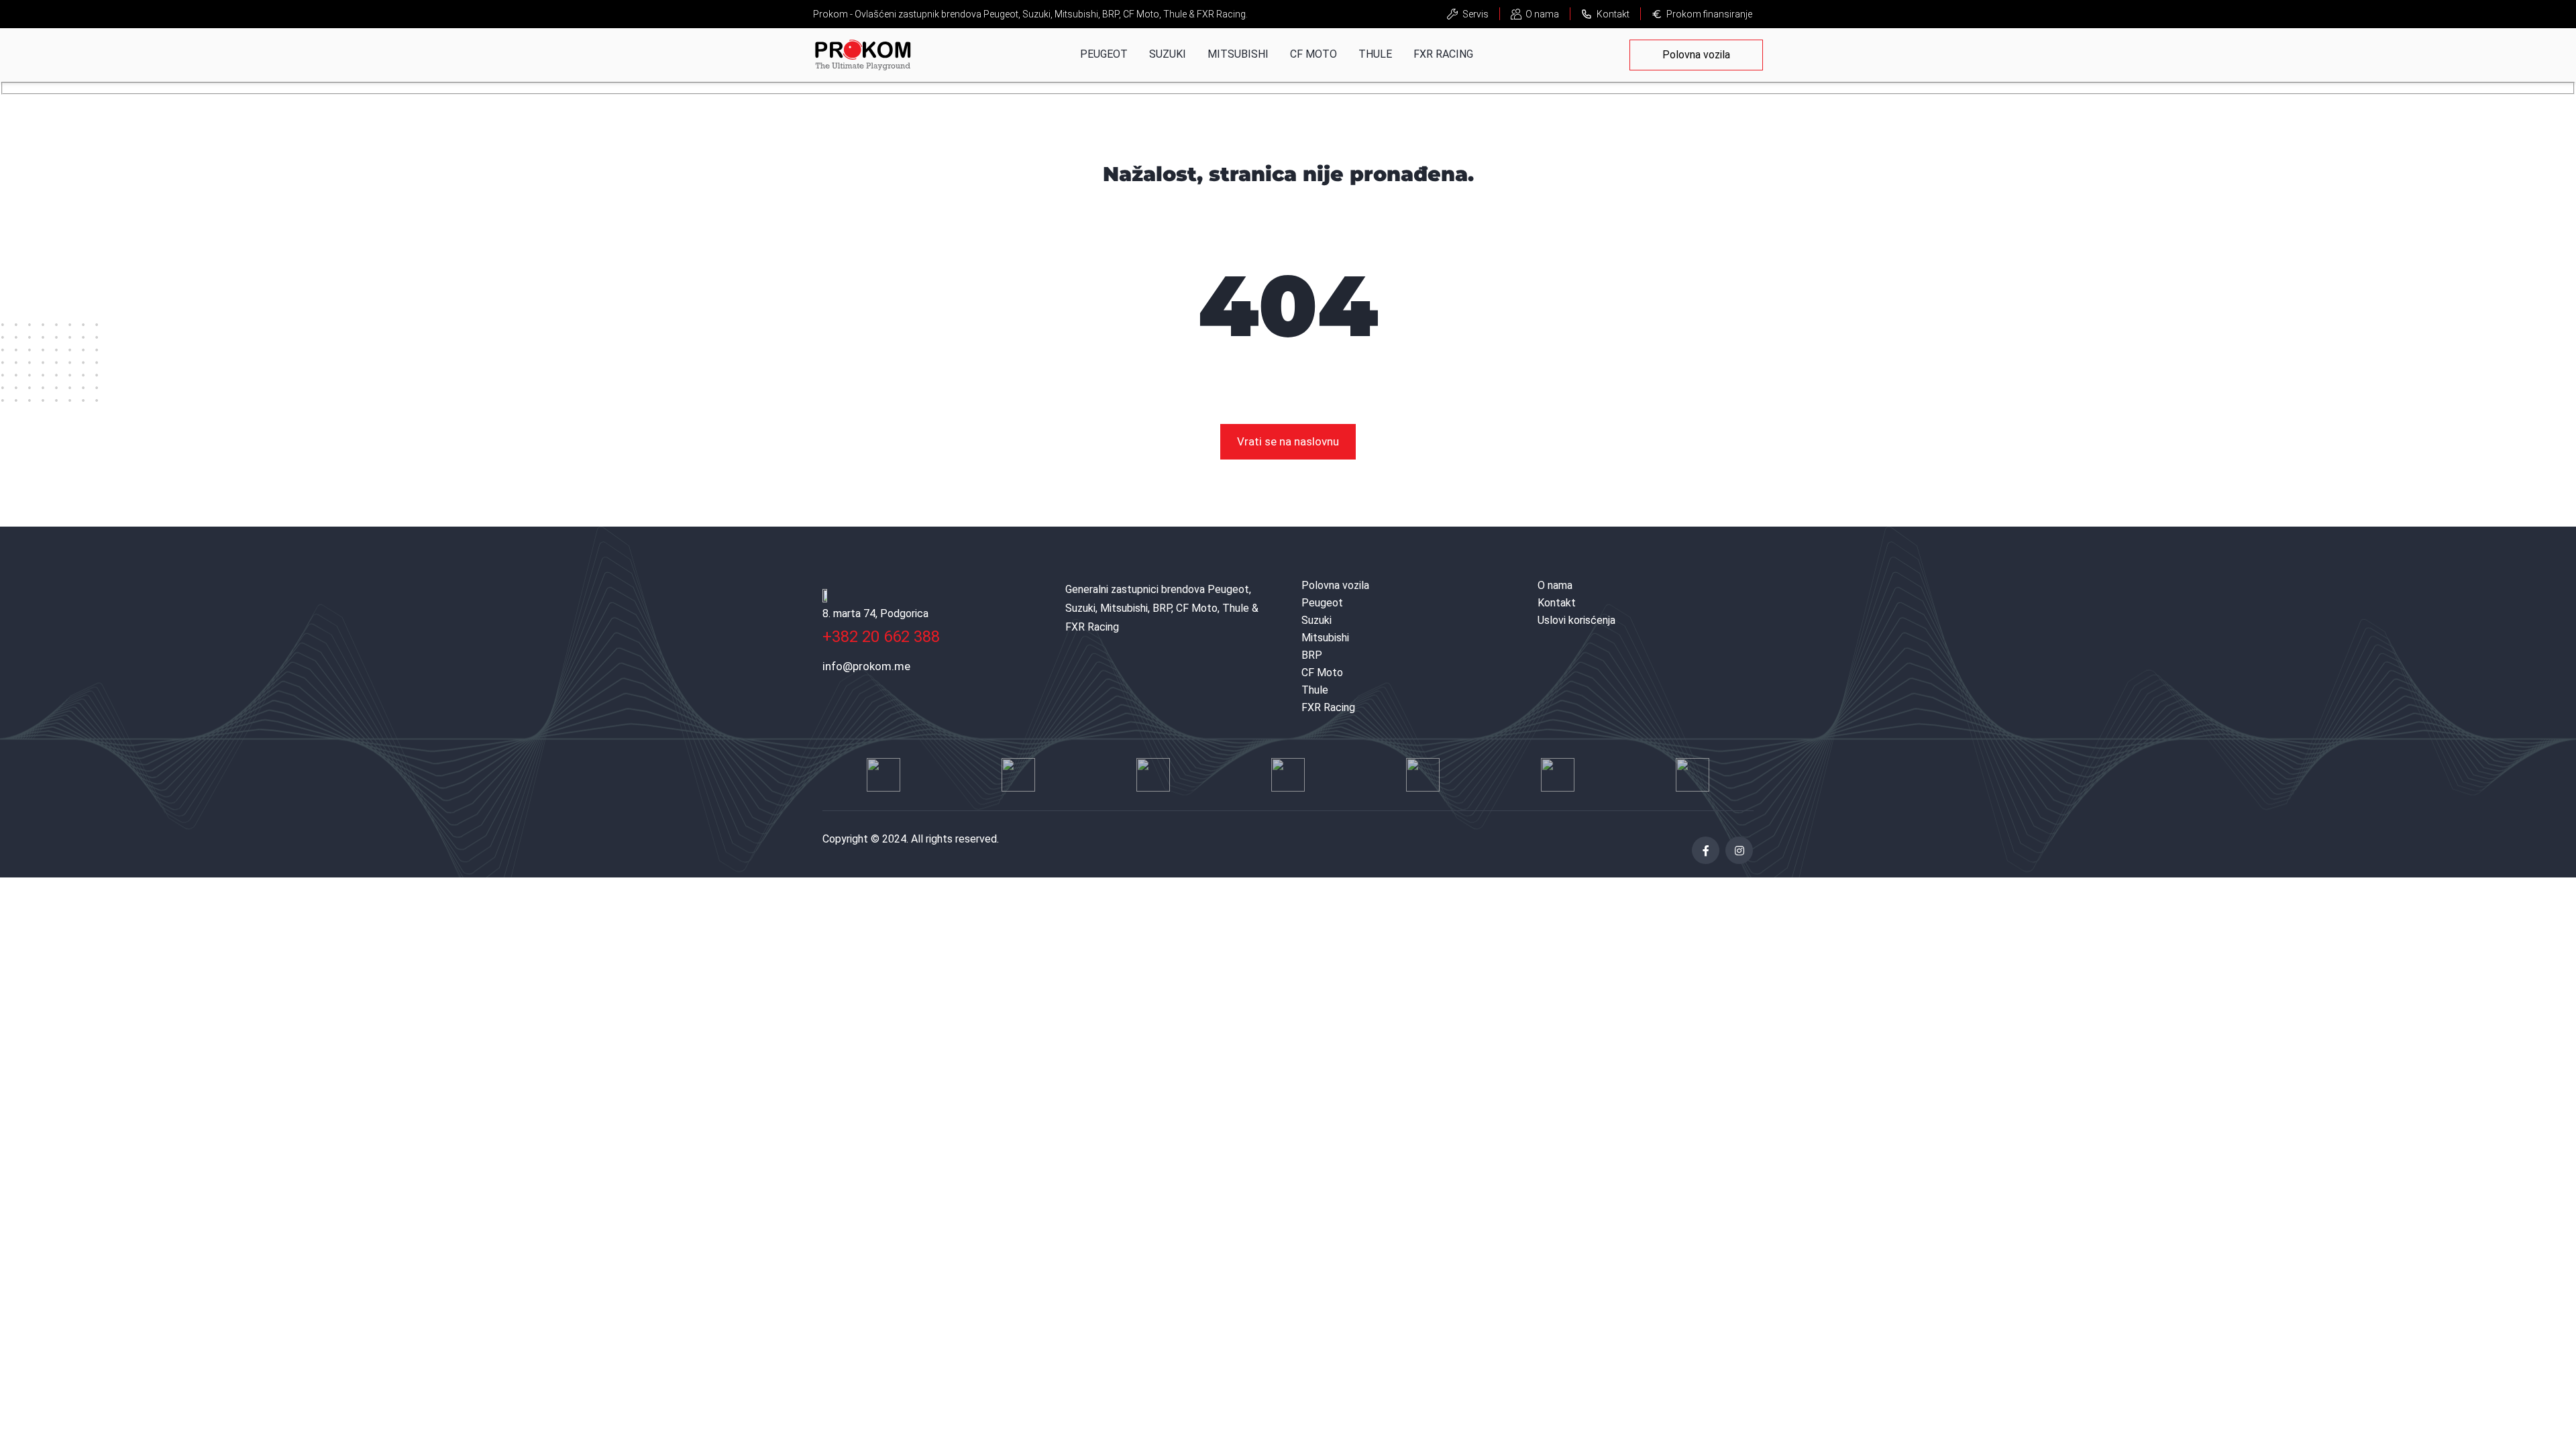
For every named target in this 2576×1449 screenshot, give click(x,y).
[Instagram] (1739, 850)
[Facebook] (1706, 850)
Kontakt (1613, 14)
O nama (1542, 14)
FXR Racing (1443, 54)
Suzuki (1168, 54)
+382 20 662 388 (881, 637)
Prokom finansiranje (1709, 14)
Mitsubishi (1238, 54)
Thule (1375, 54)
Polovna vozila (1696, 55)
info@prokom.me (866, 666)
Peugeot (1104, 54)
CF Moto (1313, 54)
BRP (1312, 655)
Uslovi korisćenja (1576, 620)
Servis (1475, 14)
